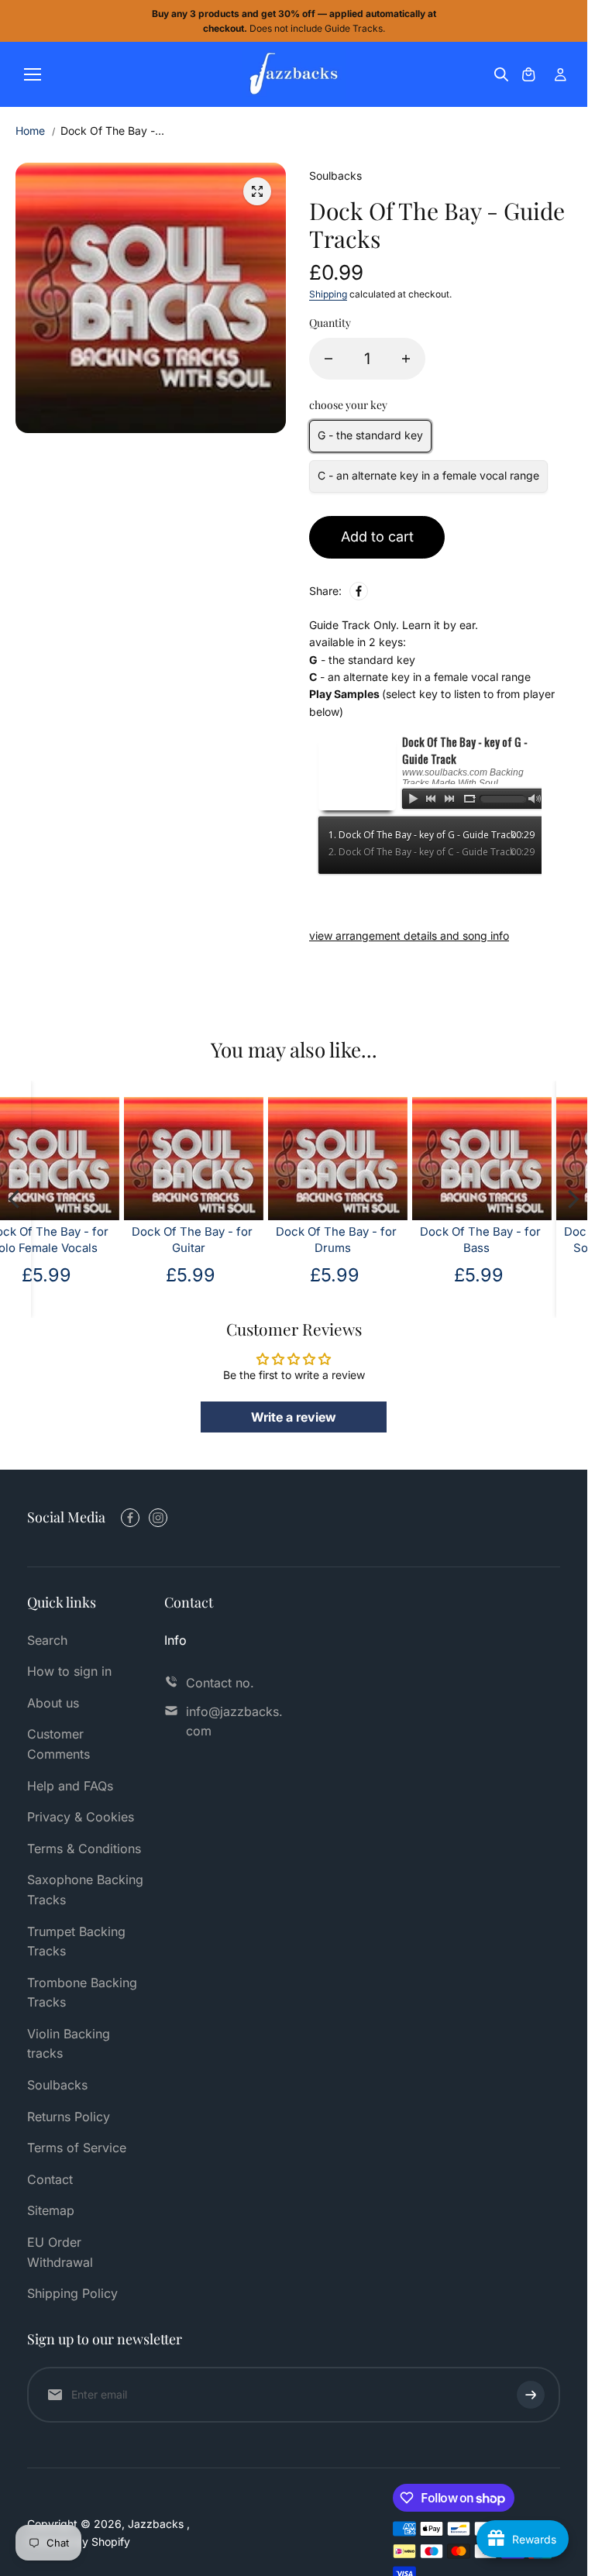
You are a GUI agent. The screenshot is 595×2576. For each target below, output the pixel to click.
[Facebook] (359, 591)
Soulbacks (57, 2085)
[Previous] (15, 1199)
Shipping (328, 294)
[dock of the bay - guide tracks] (257, 191)
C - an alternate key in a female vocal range (428, 475)
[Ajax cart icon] (528, 74)
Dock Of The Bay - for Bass (364, 1240)
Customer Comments (58, 1744)
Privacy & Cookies (81, 1817)
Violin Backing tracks (69, 2044)
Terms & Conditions (84, 1849)
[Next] (572, 1199)
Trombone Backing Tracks (82, 1993)
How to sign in (69, 1671)
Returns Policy (69, 2117)
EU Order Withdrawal (60, 2252)
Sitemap (51, 2210)
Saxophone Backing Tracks (85, 1890)
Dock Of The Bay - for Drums (220, 1240)
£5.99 (507, 1275)
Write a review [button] (294, 1417)
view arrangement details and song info (409, 935)
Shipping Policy (72, 2293)
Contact (50, 2179)
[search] (501, 74)
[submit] (531, 2395)
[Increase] (406, 359)
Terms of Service (77, 2148)
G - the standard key (370, 435)
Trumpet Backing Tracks (76, 1941)
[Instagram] (158, 1518)
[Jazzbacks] (294, 74)
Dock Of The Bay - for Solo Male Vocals (508, 1240)
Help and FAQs (70, 1786)
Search (47, 1640)
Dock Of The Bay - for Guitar (76, 1240)
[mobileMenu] (33, 74)
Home (30, 131)
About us (53, 1703)
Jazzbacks (157, 2524)
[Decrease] (328, 359)
